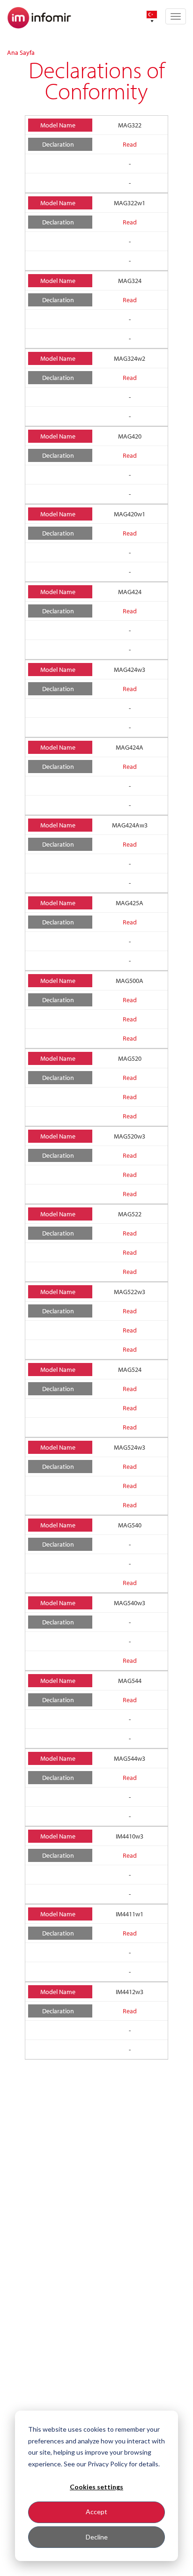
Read (130, 144)
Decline (97, 2537)
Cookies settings (96, 2487)
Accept (96, 2512)
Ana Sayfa (21, 52)
